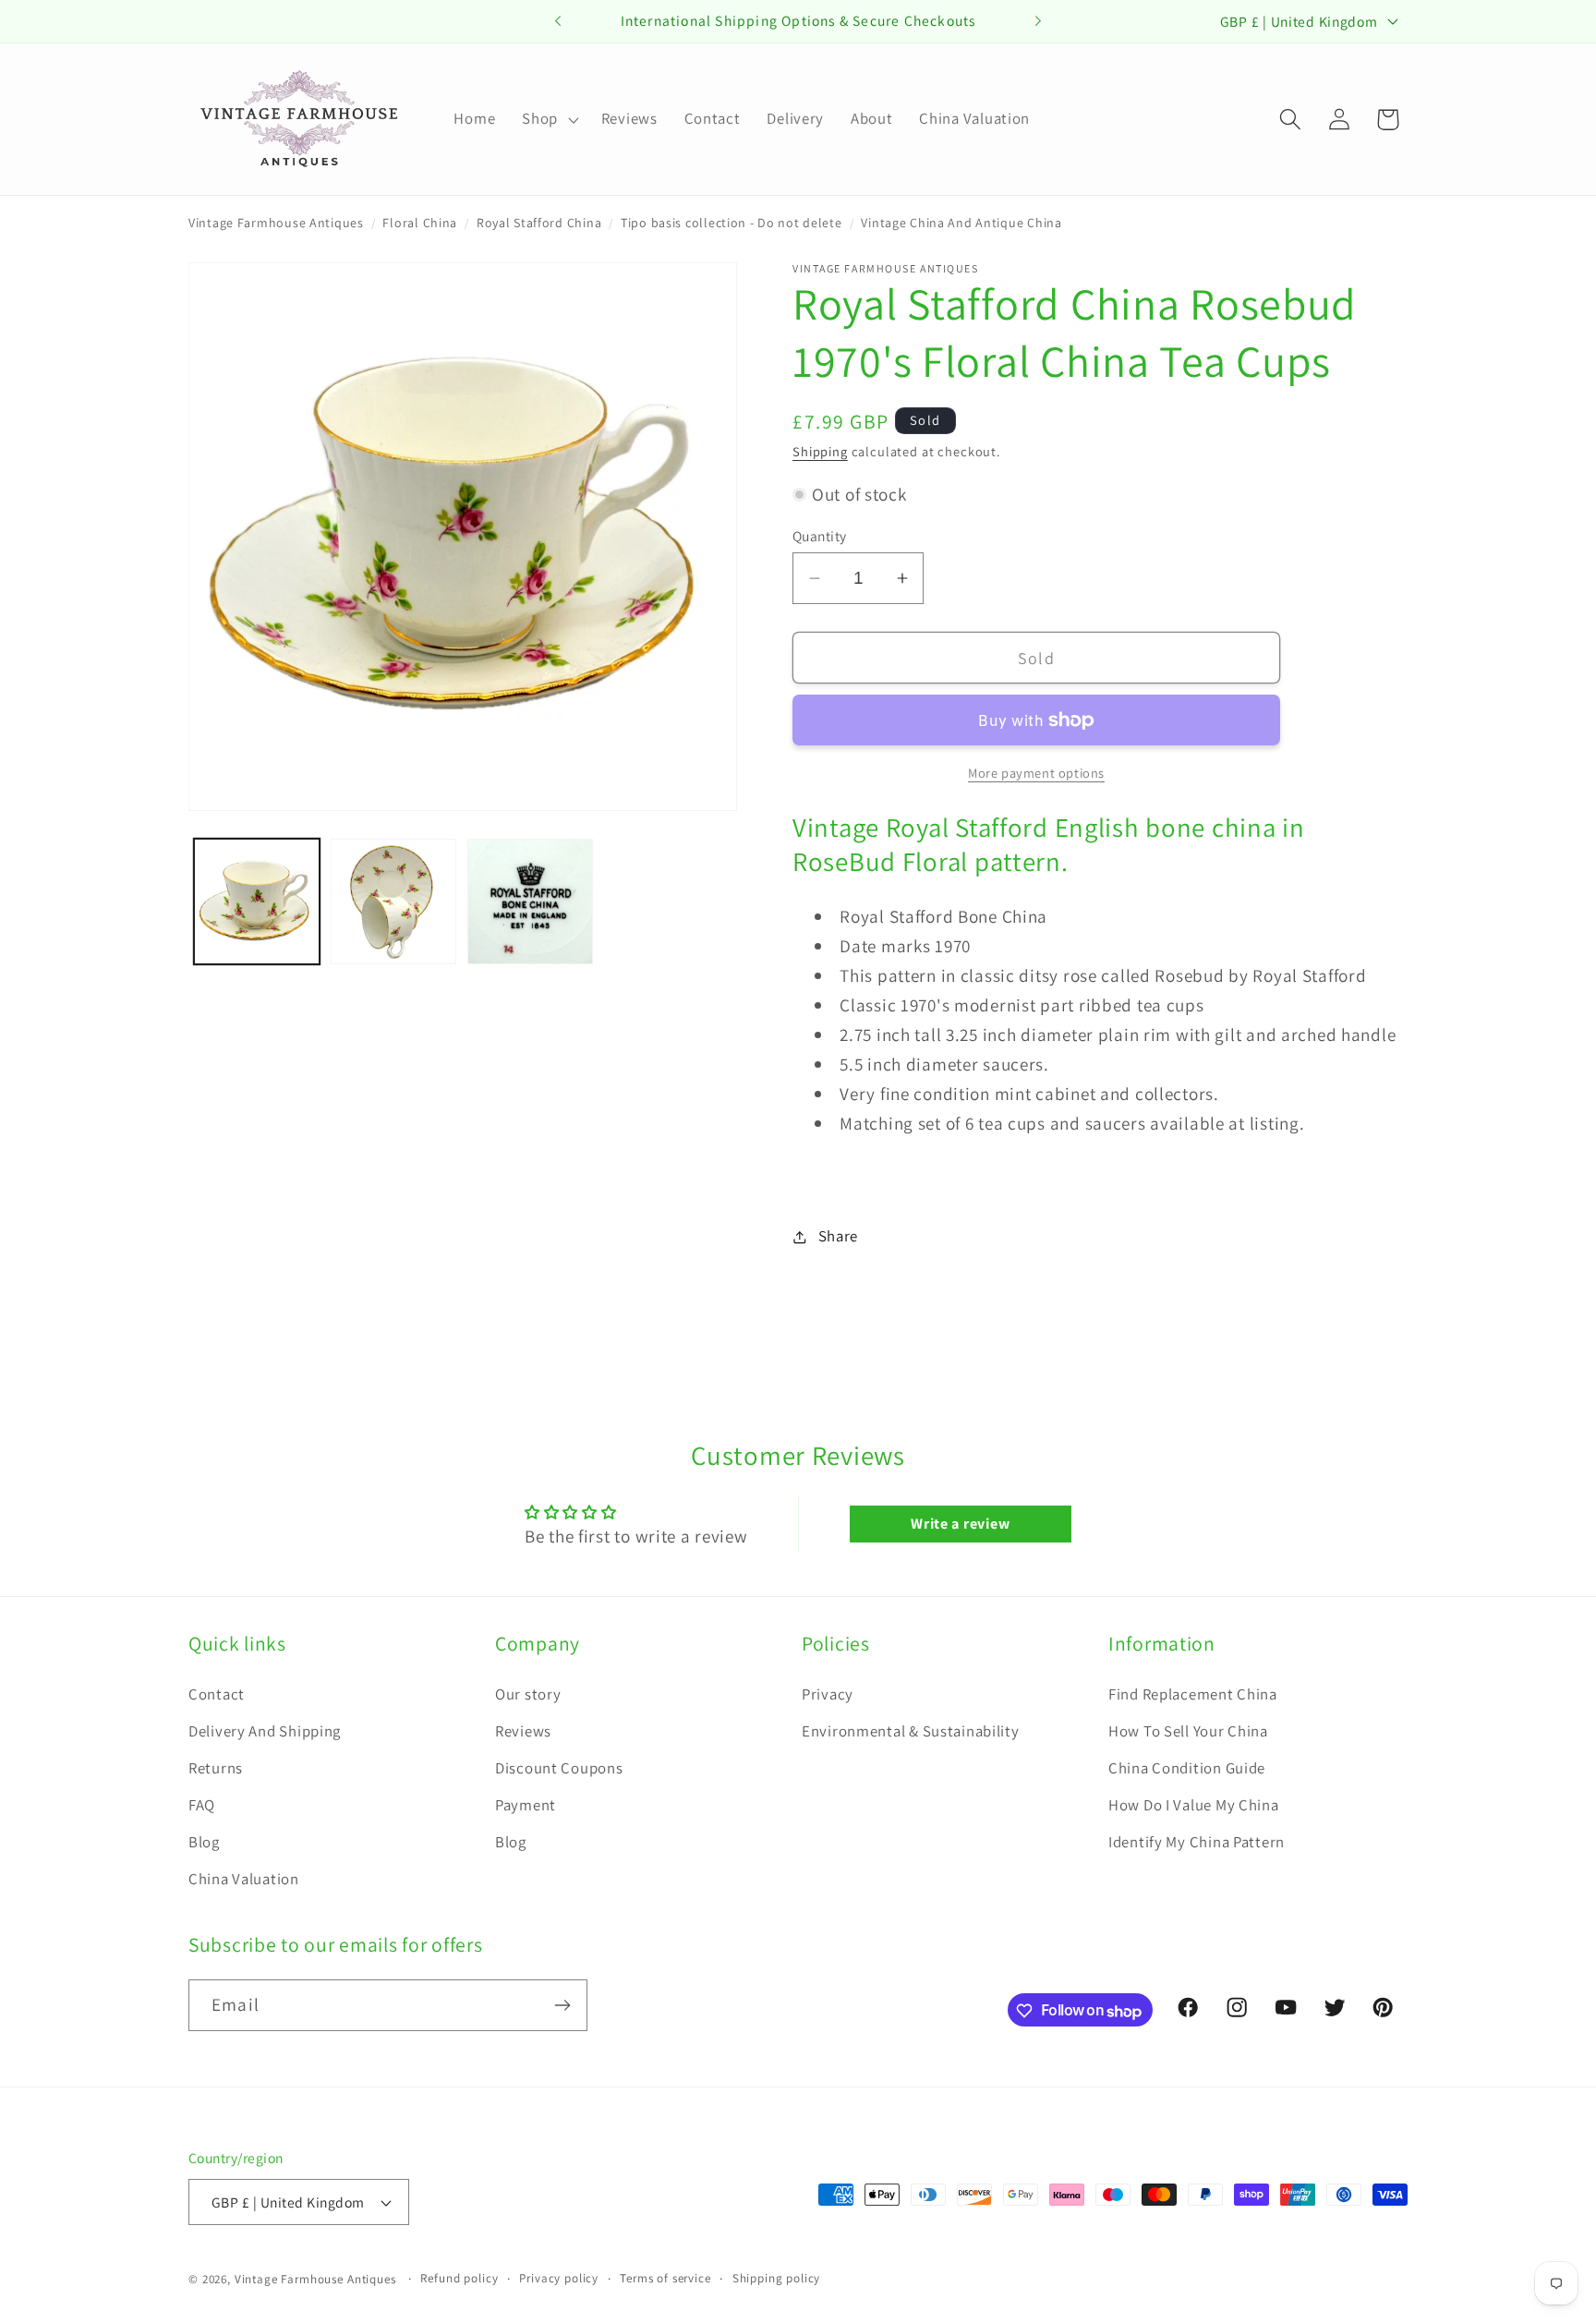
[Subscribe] (562, 2005)
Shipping (820, 451)
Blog (204, 1842)
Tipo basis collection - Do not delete (731, 223)
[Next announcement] (1038, 21)
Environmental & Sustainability (911, 1731)
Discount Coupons (559, 1768)
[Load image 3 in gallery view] (530, 901)
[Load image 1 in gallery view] (257, 901)
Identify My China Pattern (1197, 1842)
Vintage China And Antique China (961, 223)
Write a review (960, 1524)
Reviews (523, 1731)
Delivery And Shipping (265, 1731)
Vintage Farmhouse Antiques (276, 223)
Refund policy (459, 2278)
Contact (217, 1694)
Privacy (828, 1694)
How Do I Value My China (1194, 1805)
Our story (528, 1694)
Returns (216, 1768)
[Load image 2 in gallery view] (393, 901)
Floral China (420, 223)
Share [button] (838, 1236)
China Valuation (244, 1879)
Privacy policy (559, 2278)
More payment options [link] (1036, 773)
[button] (549, 119)
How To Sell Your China (1188, 1731)
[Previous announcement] (558, 21)
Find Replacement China (1193, 1694)
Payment (526, 1805)
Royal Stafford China (539, 223)
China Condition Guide (1187, 1768)
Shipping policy (777, 2278)
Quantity (820, 536)
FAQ (202, 1805)
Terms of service (665, 2278)
